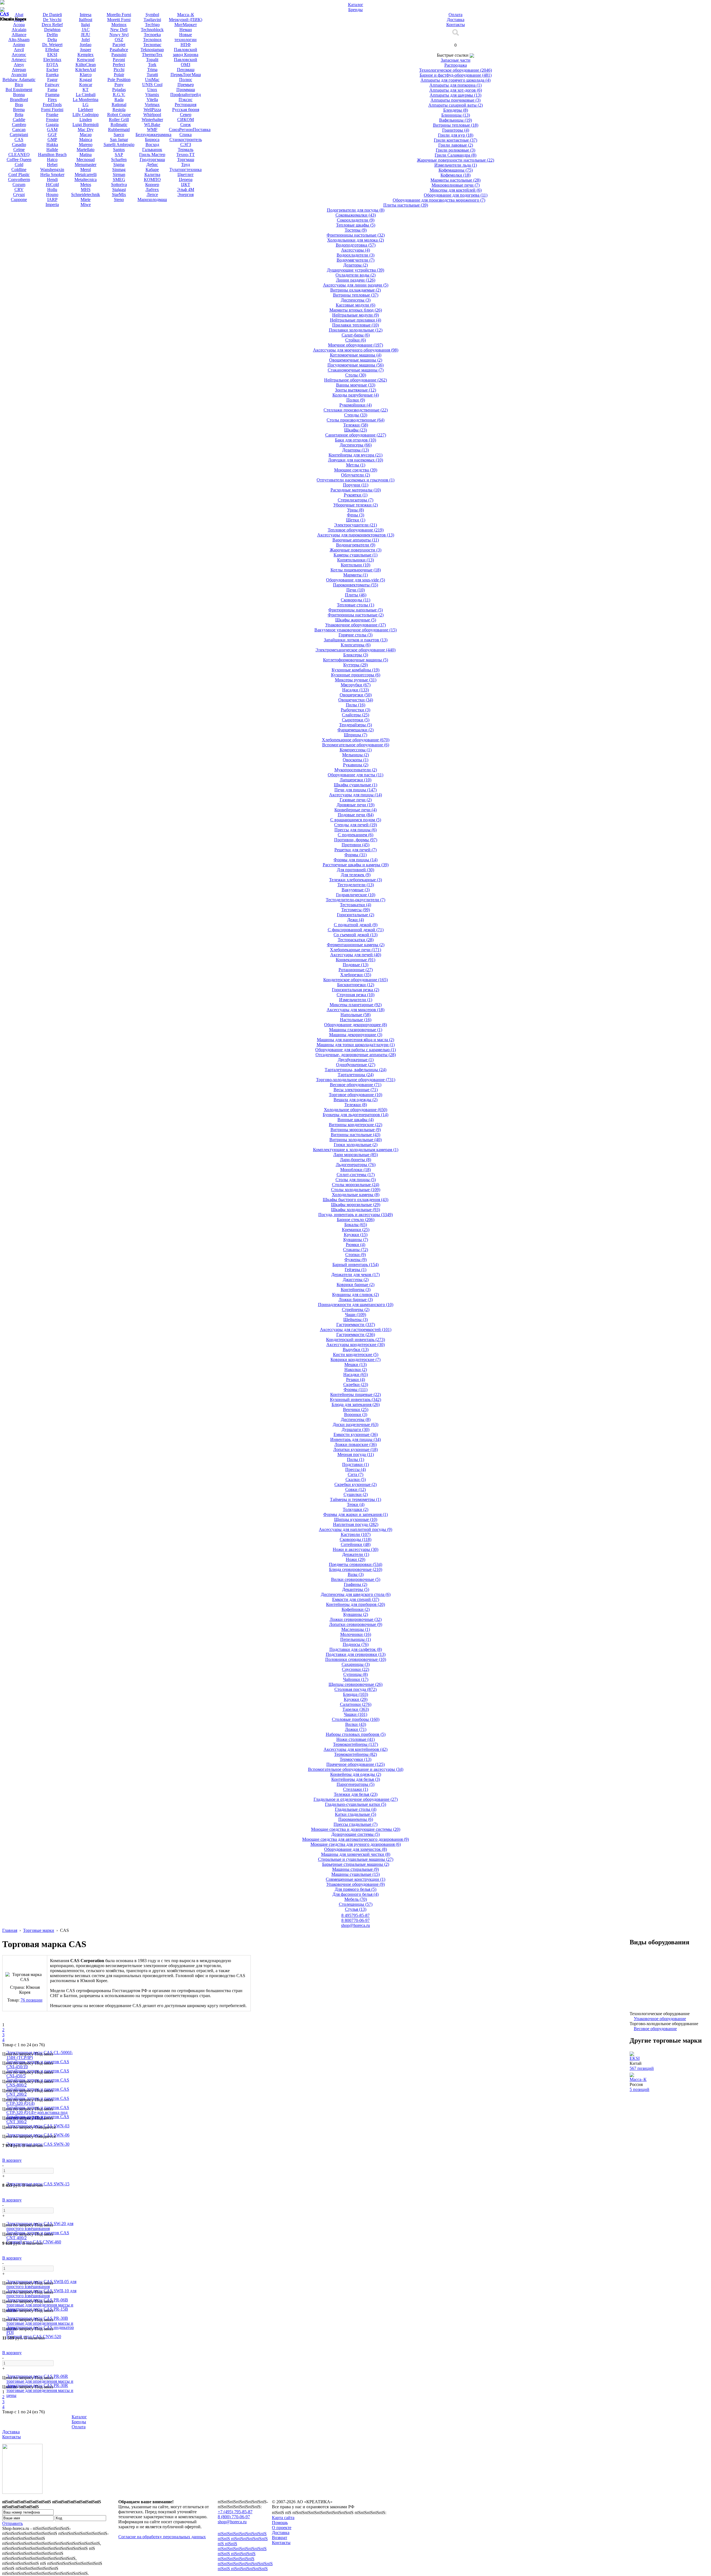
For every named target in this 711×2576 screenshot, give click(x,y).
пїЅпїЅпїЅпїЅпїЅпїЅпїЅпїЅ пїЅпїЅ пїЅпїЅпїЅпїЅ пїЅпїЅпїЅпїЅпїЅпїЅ (242, 2554)
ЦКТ (186, 184)
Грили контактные (455, 140)
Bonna (19, 95)
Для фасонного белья (355, 1894)
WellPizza (152, 110)
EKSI (52, 55)
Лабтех (152, 189)
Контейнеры (356, 1290)
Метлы (356, 465)
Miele (86, 199)
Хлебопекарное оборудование (356, 740)
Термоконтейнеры (355, 1754)
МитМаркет (186, 25)
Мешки (355, 1364)
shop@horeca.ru (355, 1925)
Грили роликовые (455, 150)
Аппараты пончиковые (455, 100)
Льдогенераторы (356, 1165)
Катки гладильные (355, 1814)
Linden (86, 120)
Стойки (355, 340)
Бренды (79, 2422)
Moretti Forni (119, 20)
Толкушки (355, 1509)
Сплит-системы (356, 1175)
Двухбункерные (356, 1060)
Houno (52, 194)
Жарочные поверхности (355, 550)
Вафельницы (455, 120)
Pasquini (119, 55)
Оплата (79, 2427)
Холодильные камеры (356, 1195)
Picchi (119, 70)
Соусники (355, 1669)
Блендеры (456, 110)
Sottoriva (119, 184)
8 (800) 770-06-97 (234, 2517)
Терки (356, 1504)
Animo (19, 45)
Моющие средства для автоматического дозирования (355, 1839)
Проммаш (186, 90)
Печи (355, 590)
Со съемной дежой (355, 935)
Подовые (355, 965)
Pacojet (119, 45)
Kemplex (86, 55)
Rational (119, 105)
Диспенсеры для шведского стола (356, 1594)
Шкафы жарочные (356, 620)
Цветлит (186, 175)
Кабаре (152, 170)
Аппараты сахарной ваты (455, 105)
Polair (119, 75)
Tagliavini (152, 20)
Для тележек (356, 875)
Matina (86, 155)
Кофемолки (455, 175)
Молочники (356, 1634)
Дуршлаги (355, 1429)
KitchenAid (86, 70)
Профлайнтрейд (186, 95)
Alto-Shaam (19, 40)
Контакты (12, 2437)
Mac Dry (86, 130)
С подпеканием (355, 835)
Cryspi (19, 194)
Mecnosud (86, 160)
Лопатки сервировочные (356, 1624)
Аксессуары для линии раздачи (356, 285)
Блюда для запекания (356, 1404)
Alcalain (19, 30)
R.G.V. (119, 95)
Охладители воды (355, 275)
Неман (186, 30)
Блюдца (355, 1694)
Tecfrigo (152, 25)
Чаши (355, 1315)
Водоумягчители (355, 260)
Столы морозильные (355, 1185)
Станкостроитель (186, 140)
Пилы (355, 705)
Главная (10, 1930)
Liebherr (86, 110)
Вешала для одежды (355, 1100)
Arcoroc (19, 55)
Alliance (19, 35)
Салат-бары (356, 335)
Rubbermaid (119, 130)
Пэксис (186, 100)
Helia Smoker (52, 175)
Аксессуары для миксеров (355, 1010)
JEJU (86, 35)
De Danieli (52, 15)
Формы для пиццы (355, 860)
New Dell (119, 30)
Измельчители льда (456, 165)
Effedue (52, 50)
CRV (19, 189)
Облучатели (355, 475)
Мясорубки (356, 685)
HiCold (52, 184)
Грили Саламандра (455, 155)
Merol (86, 170)
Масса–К (186, 15)
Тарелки (356, 1709)
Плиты (356, 595)
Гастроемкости (356, 1335)
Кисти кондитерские (356, 1354)
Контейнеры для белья (356, 1779)
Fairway (52, 85)
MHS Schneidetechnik (86, 192)
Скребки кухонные (355, 1484)
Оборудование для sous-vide (355, 580)
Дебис (152, 165)
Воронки (356, 1414)
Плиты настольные (406, 205)
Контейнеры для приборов (355, 1604)
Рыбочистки (355, 710)
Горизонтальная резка (355, 990)
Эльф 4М (186, 189)
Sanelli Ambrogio (119, 145)
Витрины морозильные (356, 1130)
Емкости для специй (356, 1599)
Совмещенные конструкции (355, 1879)
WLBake (152, 125)
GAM (52, 130)
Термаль (186, 150)
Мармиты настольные (455, 180)
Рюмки (355, 1245)
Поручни (356, 485)
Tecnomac (152, 45)
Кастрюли (356, 1534)
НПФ (186, 45)
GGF (52, 135)
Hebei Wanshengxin (52, 167)
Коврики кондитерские (355, 1359)
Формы (355, 855)
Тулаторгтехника (186, 170)
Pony (119, 85)
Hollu (52, 189)
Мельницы (355, 755)
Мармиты (355, 575)
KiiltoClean (86, 65)
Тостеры (356, 230)
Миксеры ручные (356, 680)
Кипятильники (355, 560)
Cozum (19, 184)
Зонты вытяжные (355, 390)
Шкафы (355, 430)
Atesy (19, 65)
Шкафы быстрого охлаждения (355, 1200)
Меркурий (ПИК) (186, 20)
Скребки (356, 1384)
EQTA (52, 65)
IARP (52, 199)
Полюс (186, 80)
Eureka (52, 75)
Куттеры (355, 665)
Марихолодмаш (152, 199)
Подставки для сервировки (356, 1654)
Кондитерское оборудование (355, 980)
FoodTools (52, 105)
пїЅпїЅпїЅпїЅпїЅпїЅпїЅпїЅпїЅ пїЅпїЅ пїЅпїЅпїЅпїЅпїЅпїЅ (245, 2566)
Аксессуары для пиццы (355, 795)
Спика (186, 135)
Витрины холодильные (355, 1140)
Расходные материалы (356, 490)
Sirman (119, 175)
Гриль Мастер (152, 155)
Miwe (86, 204)
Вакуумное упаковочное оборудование (355, 630)
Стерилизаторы (355, 500)
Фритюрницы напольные (355, 610)
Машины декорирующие (356, 1035)
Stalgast (119, 189)
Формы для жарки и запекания (355, 1514)
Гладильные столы (356, 1809)
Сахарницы (356, 1664)
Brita (19, 115)
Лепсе (152, 194)
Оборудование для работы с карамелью (355, 1050)
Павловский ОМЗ (186, 62)
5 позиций (639, 2089)
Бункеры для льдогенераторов (355, 1115)
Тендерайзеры (355, 725)
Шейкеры (355, 1320)
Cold (19, 165)
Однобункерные (356, 1065)
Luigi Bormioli (86, 125)
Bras (19, 105)
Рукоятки (356, 495)
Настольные (356, 1020)
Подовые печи (356, 815)
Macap (86, 135)
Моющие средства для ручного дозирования (356, 1844)
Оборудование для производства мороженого (439, 200)
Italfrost (86, 20)
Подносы (356, 1644)
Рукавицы (356, 765)
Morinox (119, 25)
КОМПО (152, 179)
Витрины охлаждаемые (355, 290)
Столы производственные (355, 420)
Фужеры (355, 1260)
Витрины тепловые (456, 125)
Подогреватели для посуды (356, 210)
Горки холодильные (356, 1145)
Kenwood (86, 60)
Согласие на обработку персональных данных (162, 2537)
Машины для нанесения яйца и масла (355, 1040)
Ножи (355, 1559)
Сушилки (356, 1494)
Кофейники (356, 1609)
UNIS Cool (152, 85)
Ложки (356, 1729)
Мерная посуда (356, 1454)
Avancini (19, 75)
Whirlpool (152, 115)
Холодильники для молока (355, 240)
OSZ (119, 40)
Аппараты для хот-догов (456, 90)
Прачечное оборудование (355, 1764)
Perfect (119, 65)
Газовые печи (356, 800)
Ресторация (186, 105)
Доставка (11, 2432)
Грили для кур (456, 135)
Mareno (86, 145)
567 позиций (642, 2068)
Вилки (356, 1724)
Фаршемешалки (355, 730)
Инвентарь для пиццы (355, 1439)
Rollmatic (119, 125)
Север (186, 115)
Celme (19, 150)
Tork (152, 65)
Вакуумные (356, 890)
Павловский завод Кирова (186, 52)
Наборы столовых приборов (356, 1734)
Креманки (356, 1230)
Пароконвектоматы (355, 585)
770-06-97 (355, 1920)
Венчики (356, 1409)
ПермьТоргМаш (186, 75)
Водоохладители (355, 255)
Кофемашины (456, 170)
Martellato (86, 150)
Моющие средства (356, 470)
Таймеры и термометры (355, 1499)
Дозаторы (355, 265)
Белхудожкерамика (153, 135)
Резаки (355, 1379)
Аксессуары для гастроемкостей (356, 1330)
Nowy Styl (119, 35)
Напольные (355, 1015)
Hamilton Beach (52, 155)
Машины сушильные (355, 1874)
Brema (19, 110)
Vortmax (152, 105)
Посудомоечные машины (355, 365)
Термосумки (355, 1759)
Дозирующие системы (355, 1834)
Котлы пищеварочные (356, 570)
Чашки (355, 1714)
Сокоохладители (356, 220)
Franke (52, 115)
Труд (186, 165)
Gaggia (52, 125)
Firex (52, 100)
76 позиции (32, 2000)
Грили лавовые (456, 145)
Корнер (152, 184)
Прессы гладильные (355, 1824)
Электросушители (355, 525)
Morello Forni (119, 15)
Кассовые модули (355, 305)
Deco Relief (52, 25)
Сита (355, 1474)
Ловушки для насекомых (355, 460)
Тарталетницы (356, 1075)
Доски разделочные (355, 1424)
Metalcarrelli (86, 175)
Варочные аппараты (356, 540)
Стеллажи (355, 1789)
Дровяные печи (355, 805)
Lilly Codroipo (86, 115)
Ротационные (356, 970)
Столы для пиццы (356, 1180)
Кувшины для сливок (355, 1295)
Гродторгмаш (152, 160)
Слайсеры (355, 715)
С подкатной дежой (356, 925)
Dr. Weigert (52, 45)
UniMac (152, 80)
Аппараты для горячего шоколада (455, 80)
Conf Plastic (19, 175)
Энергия (186, 194)
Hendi (52, 179)
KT (86, 90)
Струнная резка (355, 995)
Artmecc (19, 60)
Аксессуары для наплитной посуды (355, 1529)
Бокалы (356, 1225)
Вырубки (356, 1349)
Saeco (119, 135)
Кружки (356, 1235)
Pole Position (119, 80)
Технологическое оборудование (455, 70)
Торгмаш (186, 160)
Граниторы (456, 130)
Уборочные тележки (355, 505)
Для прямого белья (355, 1889)
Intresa (86, 15)
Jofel (86, 40)
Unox (152, 90)
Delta (52, 40)
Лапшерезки (355, 780)
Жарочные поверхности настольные (455, 160)
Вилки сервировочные (356, 1579)
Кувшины (356, 1240)
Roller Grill (119, 120)
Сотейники (356, 1544)
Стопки (355, 1255)
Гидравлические (356, 895)
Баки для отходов (355, 440)
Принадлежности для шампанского (356, 1305)
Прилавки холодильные (356, 330)
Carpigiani (19, 135)
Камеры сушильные (355, 555)
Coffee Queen (19, 160)
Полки (356, 400)
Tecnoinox (152, 40)
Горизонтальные (355, 915)
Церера (186, 179)
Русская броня (186, 110)
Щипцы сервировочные (355, 1684)
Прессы (355, 1469)
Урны (355, 510)
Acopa (19, 25)
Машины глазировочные (356, 1030)
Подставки (355, 1464)
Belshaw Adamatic (19, 80)
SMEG (119, 179)
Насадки (355, 690)
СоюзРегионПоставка (190, 130)
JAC (86, 30)
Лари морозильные (355, 1155)
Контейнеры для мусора (355, 455)
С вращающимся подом (356, 820)
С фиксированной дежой (356, 930)
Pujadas (119, 90)
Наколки (356, 1369)
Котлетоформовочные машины (355, 660)
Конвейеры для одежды (356, 1774)
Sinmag (119, 170)
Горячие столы (355, 635)
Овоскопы (355, 760)
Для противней (355, 870)
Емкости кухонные (356, 1434)
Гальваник (152, 150)
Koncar (86, 85)
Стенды (356, 415)
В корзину (12, 2160)
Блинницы (456, 115)
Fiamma (52, 95)
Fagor (52, 80)
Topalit (152, 60)
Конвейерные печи (355, 810)
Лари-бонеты (355, 1160)
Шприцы (355, 735)
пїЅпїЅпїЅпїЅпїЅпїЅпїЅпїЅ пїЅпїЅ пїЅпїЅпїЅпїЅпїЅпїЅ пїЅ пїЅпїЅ (243, 2539)
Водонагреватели (356, 545)
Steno (119, 199)
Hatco (52, 160)
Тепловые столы (355, 605)
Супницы (355, 1674)
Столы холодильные (356, 1190)
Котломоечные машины (356, 355)
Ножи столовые (355, 1739)
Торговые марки (39, 1930)
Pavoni (119, 60)
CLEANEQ (19, 155)
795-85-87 (355, 1915)
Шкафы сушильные (355, 785)
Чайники (356, 1679)
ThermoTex (152, 55)
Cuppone (19, 199)
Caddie (19, 120)
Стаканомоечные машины (356, 370)
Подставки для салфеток (356, 1649)
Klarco (86, 75)
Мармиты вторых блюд (356, 310)
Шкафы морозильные (356, 1205)
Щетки (356, 520)
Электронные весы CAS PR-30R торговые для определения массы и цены (40, 2390)
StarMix (119, 194)
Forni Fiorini (52, 110)
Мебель (356, 1899)
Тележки (356, 425)
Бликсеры (356, 655)
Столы (356, 375)
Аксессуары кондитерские (355, 1345)
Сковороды (355, 600)
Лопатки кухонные (355, 1449)
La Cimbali (86, 95)
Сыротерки (356, 720)
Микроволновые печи (456, 185)
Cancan (19, 130)
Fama (52, 90)
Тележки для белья (356, 1794)
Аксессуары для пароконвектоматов (356, 535)
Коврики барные (355, 1285)
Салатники (356, 1704)
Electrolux (52, 60)
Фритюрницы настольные (356, 235)
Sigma (119, 165)
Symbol (152, 15)
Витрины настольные (355, 1135)
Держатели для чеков (355, 1275)
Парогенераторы (355, 1784)
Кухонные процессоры (356, 675)
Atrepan (19, 70)
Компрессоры (356, 750)
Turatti (152, 75)
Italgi (86, 25)
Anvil (19, 50)
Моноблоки (355, 1170)
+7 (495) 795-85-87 (235, 2512)
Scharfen (119, 160)
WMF (152, 130)
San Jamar (119, 140)
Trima (152, 70)
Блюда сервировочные (356, 1569)
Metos (86, 184)
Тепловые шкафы (356, 225)
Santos (119, 150)
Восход (152, 145)
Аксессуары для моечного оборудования (356, 350)
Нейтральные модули (355, 315)
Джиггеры (356, 1280)
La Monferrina (86, 100)
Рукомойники (355, 405)
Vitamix (152, 95)
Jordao (86, 45)
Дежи (355, 920)
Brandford (19, 100)
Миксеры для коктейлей (456, 190)
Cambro (19, 125)
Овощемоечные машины (356, 360)
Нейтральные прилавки (355, 320)
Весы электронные (356, 1090)
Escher (52, 70)
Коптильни (355, 565)
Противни (355, 845)
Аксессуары (355, 250)
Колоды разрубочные (356, 395)
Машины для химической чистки (356, 1854)
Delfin (52, 35)
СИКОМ (186, 120)
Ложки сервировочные (356, 1619)
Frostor (52, 120)
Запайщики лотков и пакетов (356, 640)
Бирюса (152, 140)
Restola (119, 110)
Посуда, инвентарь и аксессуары (355, 1215)
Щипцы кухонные (356, 1519)
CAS (19, 140)
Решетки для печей (355, 850)
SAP (119, 155)
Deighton (52, 30)
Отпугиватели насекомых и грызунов (355, 480)
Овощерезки (356, 695)
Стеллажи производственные (356, 410)
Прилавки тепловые (355, 325)
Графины (355, 1584)
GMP (52, 140)
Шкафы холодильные (355, 1210)
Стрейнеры (356, 1310)
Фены (355, 515)
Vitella (152, 100)
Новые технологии (186, 37)
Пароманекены (356, 1819)
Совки (355, 1489)
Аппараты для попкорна (455, 85)
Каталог (79, 2417)
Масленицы (356, 1629)
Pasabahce (119, 50)
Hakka (52, 145)
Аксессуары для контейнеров (355, 1749)
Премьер (186, 85)
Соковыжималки (356, 215)
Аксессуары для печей (356, 955)
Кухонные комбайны (355, 670)
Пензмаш (186, 70)
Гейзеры (355, 1270)
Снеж (186, 125)
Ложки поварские (355, 1444)
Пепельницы (355, 1639)
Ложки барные (356, 1300)
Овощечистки (356, 700)
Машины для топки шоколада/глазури (356, 1045)
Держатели (356, 1554)
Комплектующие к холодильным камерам (356, 1150)
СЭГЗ (186, 145)
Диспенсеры (356, 300)
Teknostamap (152, 50)
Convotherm (19, 179)
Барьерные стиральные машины (356, 1864)
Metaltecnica (86, 179)
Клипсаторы (356, 645)
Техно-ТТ (186, 155)
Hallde (52, 150)
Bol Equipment (19, 90)
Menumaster (86, 165)
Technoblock (152, 30)
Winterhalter (152, 120)
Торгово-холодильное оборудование (356, 1080)
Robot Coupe (119, 115)
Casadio (19, 145)
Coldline (19, 170)
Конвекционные (355, 960)
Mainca (86, 140)
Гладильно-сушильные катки (355, 1804)
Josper (86, 50)
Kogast (86, 80)
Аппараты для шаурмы (455, 95)
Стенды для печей (355, 825)
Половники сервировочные (356, 1659)
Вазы (356, 1574)
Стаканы (355, 1250)
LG (86, 105)
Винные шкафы (355, 1120)
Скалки (356, 1479)
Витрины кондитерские (355, 1125)
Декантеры (356, 1589)
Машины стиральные (355, 1869)
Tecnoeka (152, 35)
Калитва (152, 175)
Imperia (52, 204)
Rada (119, 100)
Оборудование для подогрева (456, 195)
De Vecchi (52, 20)
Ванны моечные (356, 385)
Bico (19, 85)
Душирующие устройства (355, 270)
